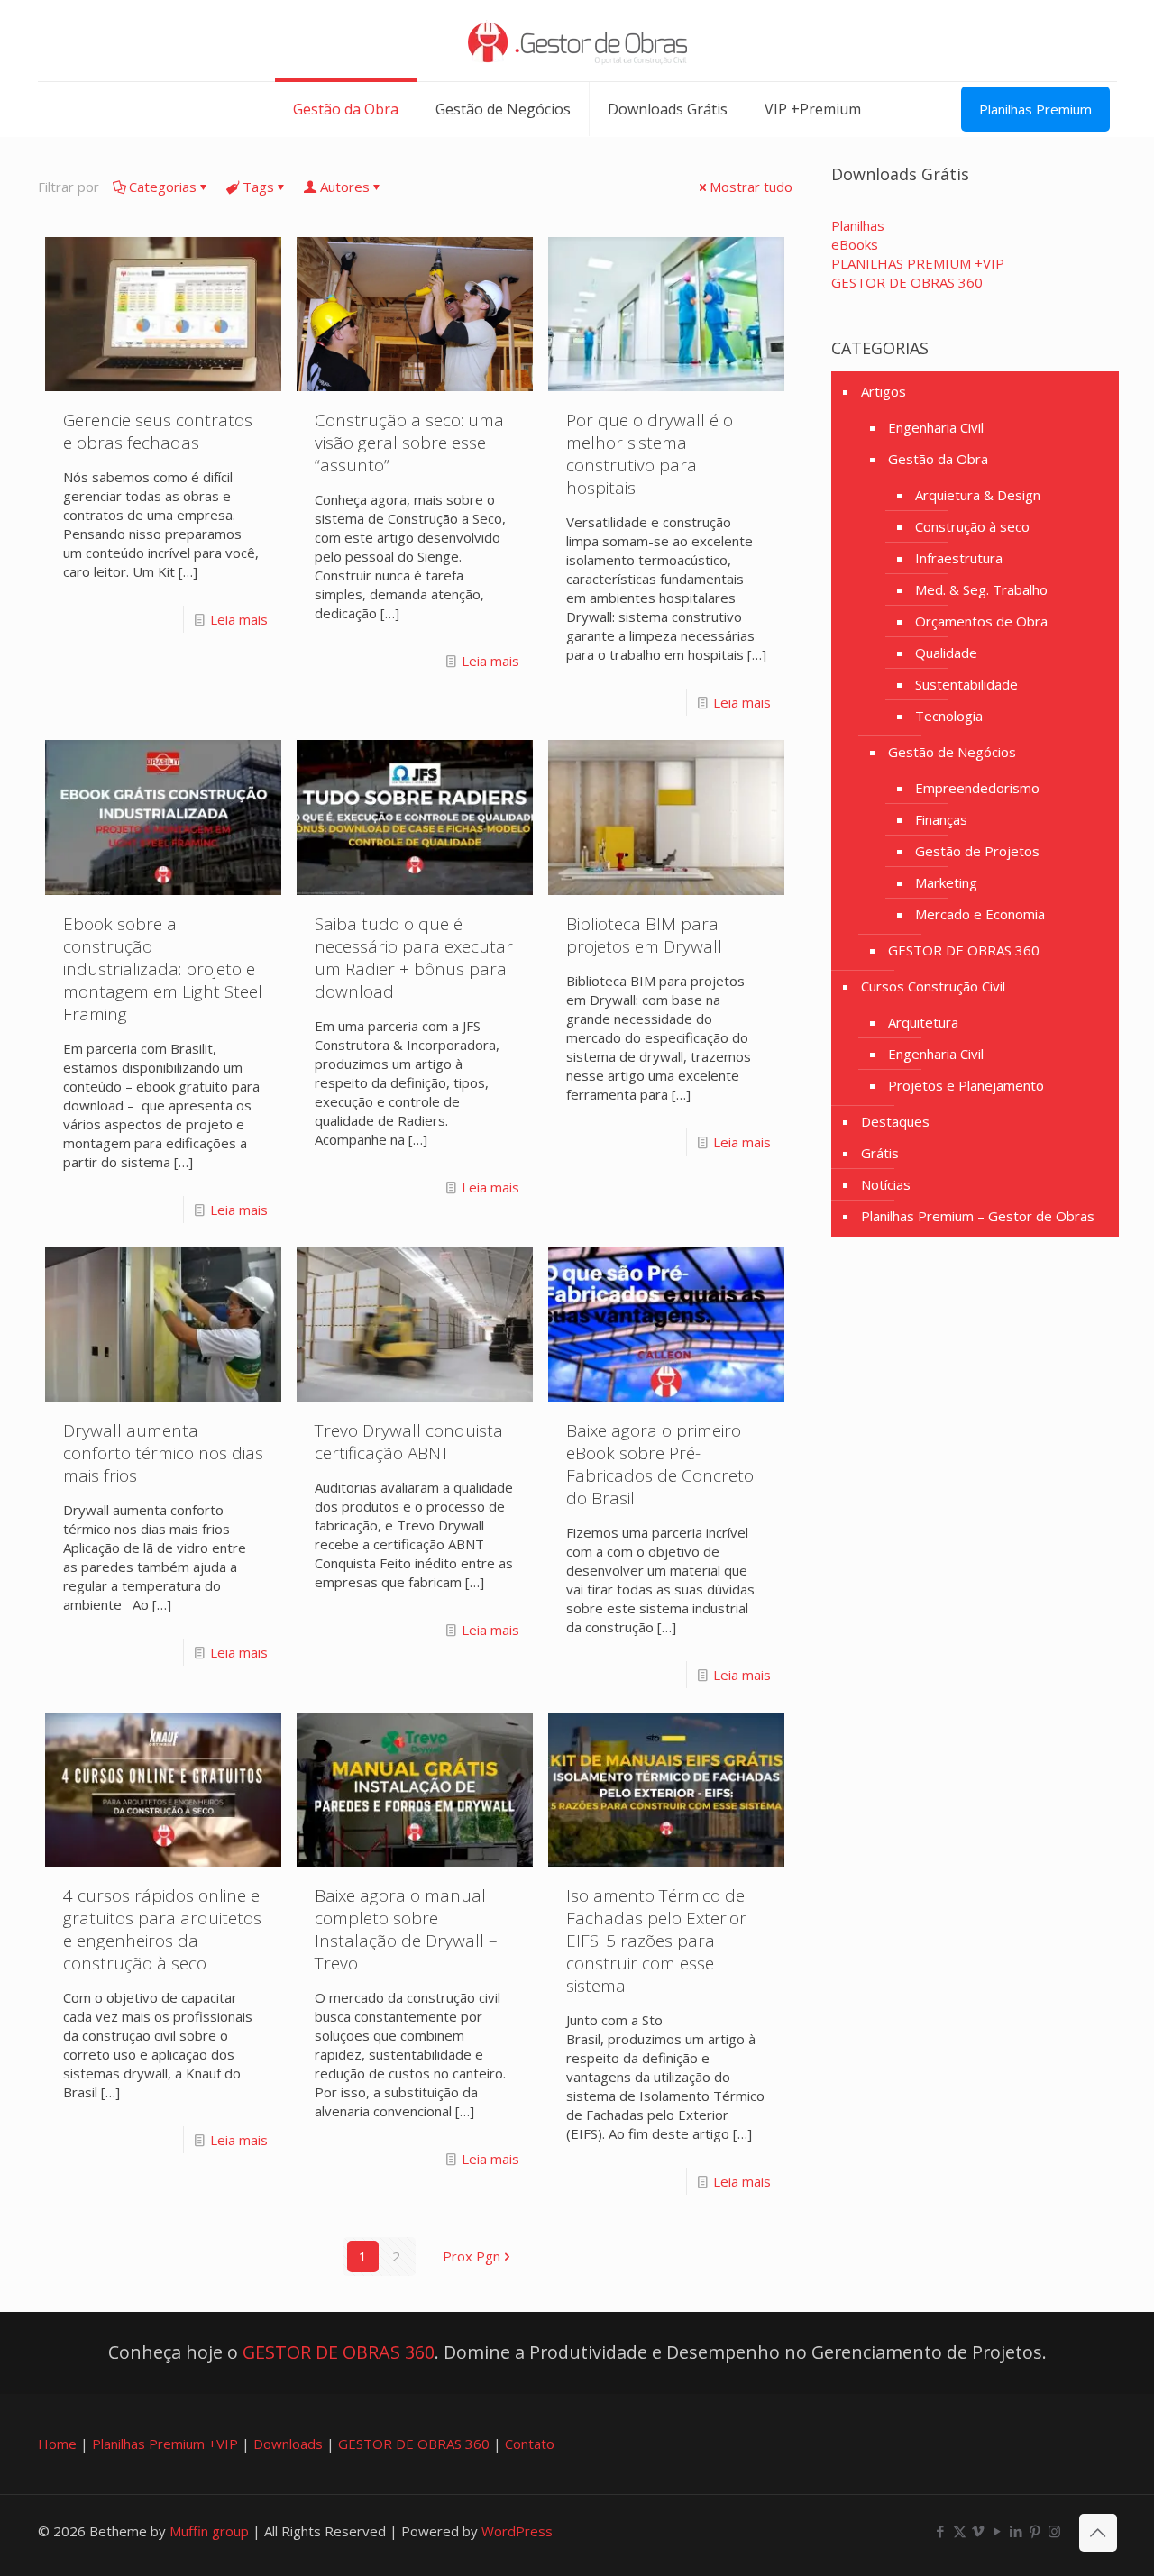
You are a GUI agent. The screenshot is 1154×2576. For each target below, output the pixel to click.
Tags (258, 187)
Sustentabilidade (966, 684)
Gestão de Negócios (952, 752)
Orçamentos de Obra (981, 621)
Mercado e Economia (980, 914)
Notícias (886, 1184)
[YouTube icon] (998, 2531)
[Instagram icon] (1054, 2531)
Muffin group (209, 2531)
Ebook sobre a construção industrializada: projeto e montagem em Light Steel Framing (163, 969)
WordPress (517, 2531)
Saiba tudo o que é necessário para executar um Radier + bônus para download (414, 958)
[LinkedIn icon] (1017, 2531)
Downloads (288, 2444)
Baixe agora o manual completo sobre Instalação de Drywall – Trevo (406, 1929)
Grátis (880, 1153)
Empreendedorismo (977, 788)
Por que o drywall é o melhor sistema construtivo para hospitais (650, 454)
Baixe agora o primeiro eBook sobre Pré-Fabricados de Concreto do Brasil (660, 1464)
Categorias (163, 187)
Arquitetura (923, 1022)
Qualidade (946, 653)
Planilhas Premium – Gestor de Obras (978, 1216)
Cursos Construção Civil (933, 986)
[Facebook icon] (941, 2531)
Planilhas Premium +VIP (165, 2444)
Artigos (884, 391)
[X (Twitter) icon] (960, 2531)
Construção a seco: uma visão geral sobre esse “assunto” (409, 443)
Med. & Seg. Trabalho (981, 589)
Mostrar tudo (751, 187)
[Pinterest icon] (1035, 2531)
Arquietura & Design (978, 495)
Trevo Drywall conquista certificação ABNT (409, 1442)
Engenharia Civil (936, 427)
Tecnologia (949, 716)
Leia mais (239, 619)
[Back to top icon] (1098, 2533)
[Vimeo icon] (979, 2531)
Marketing (946, 882)
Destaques (895, 1121)
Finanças (941, 819)
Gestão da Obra (938, 459)
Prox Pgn (472, 2256)
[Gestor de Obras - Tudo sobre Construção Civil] (577, 41)
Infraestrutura (959, 558)
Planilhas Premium (1035, 109)
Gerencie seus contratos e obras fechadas (158, 431)
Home (57, 2444)
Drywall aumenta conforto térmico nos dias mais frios (163, 1453)
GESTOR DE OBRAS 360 (964, 950)
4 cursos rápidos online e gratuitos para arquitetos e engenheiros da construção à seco (162, 1929)
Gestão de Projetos (977, 851)
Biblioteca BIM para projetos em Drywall (644, 935)
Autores (345, 187)
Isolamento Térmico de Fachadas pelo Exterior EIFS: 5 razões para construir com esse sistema (656, 1941)
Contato (530, 2444)
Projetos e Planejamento (966, 1085)
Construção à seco (972, 526)
